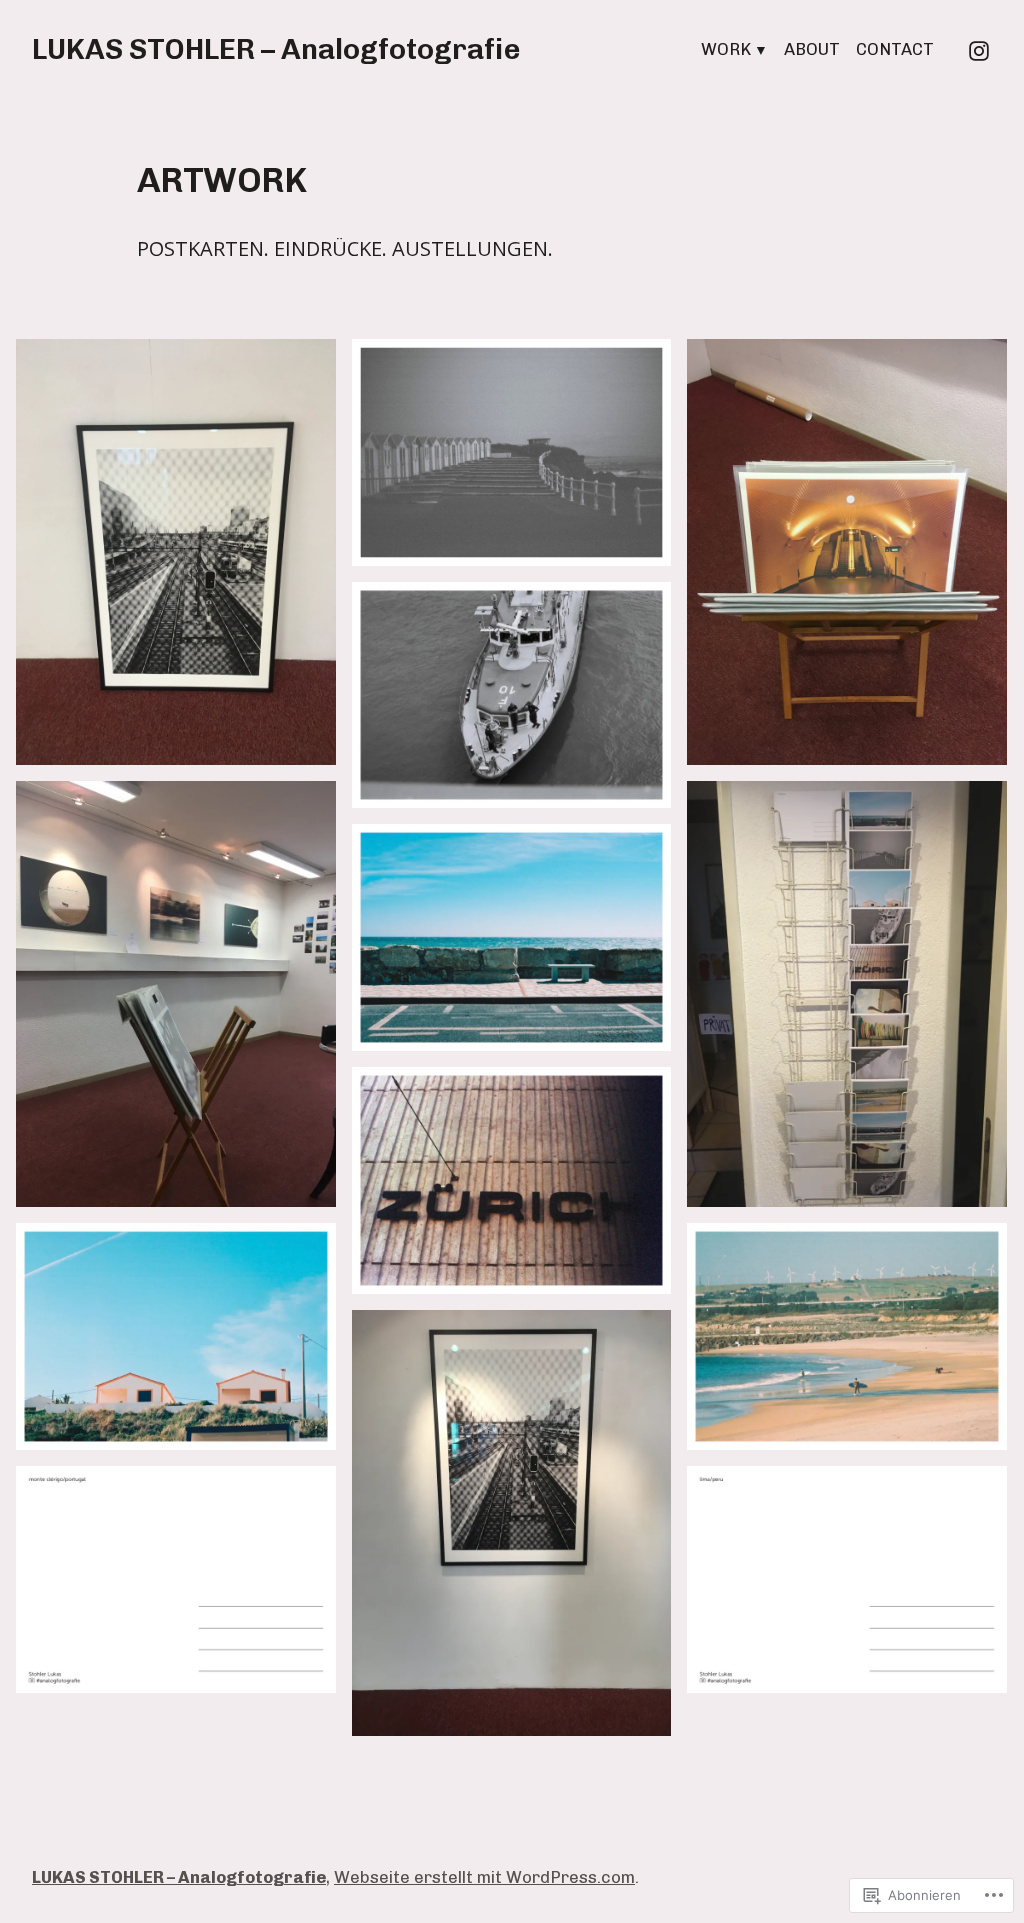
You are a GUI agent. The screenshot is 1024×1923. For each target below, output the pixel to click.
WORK (726, 49)
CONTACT (895, 49)
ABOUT (812, 49)
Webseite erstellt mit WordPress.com (484, 1877)
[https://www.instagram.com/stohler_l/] (979, 49)
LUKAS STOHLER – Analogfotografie (276, 49)
